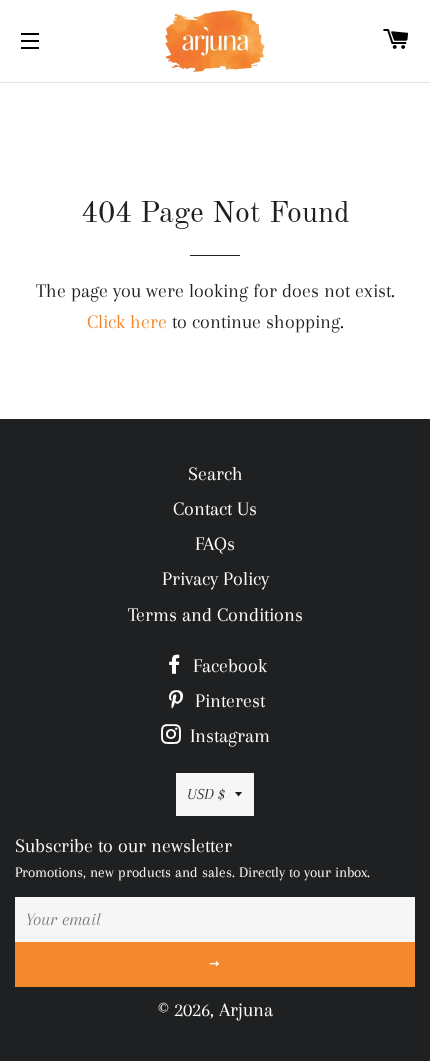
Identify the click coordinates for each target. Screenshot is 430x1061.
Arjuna (246, 1010)
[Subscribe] (215, 964)
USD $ (206, 794)
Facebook (227, 666)
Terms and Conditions (215, 615)
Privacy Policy (215, 579)
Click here (127, 322)
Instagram (227, 736)
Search (215, 474)
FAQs (215, 544)
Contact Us (215, 509)
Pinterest (227, 701)
